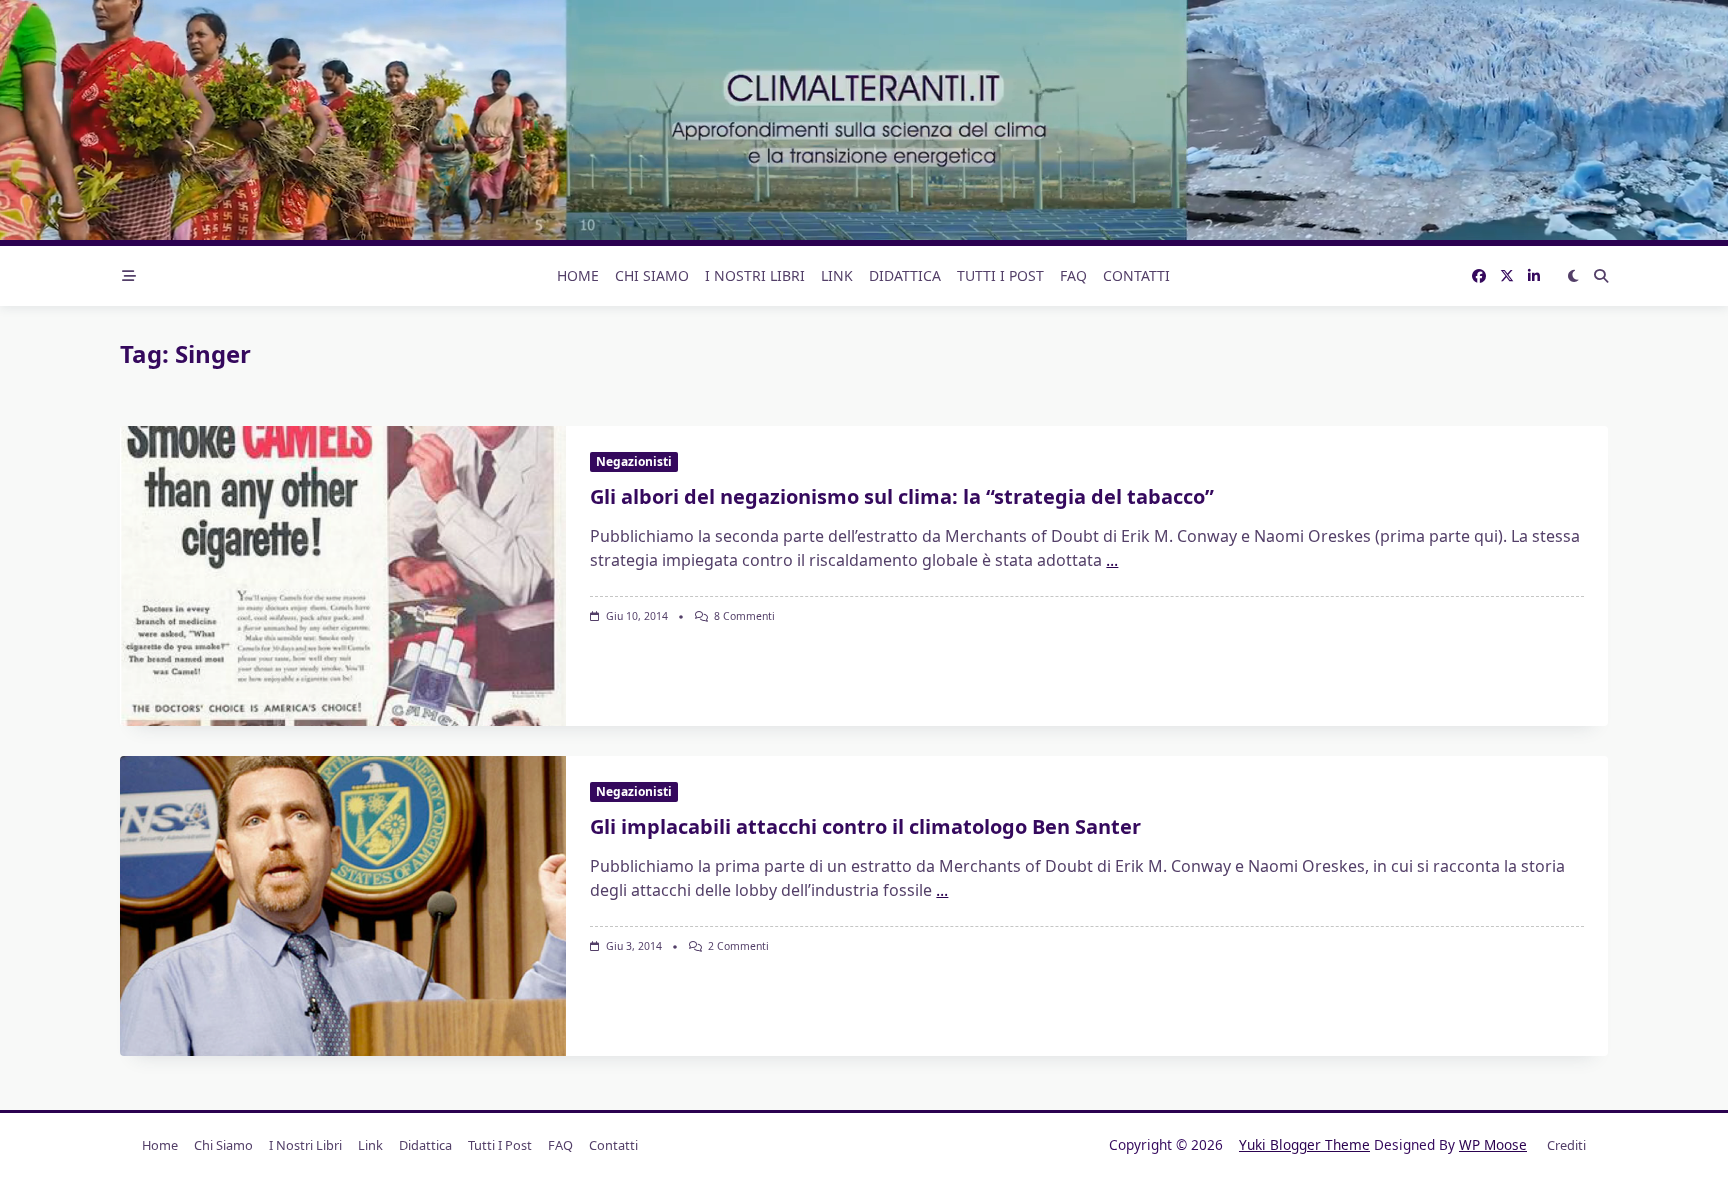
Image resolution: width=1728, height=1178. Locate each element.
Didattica (905, 275)
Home (578, 275)
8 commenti (744, 616)
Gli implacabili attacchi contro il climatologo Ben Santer (865, 826)
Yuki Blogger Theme (1304, 1144)
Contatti (1136, 275)
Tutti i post (1000, 275)
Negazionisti (634, 461)
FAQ (1073, 275)
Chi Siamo (652, 275)
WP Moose (1493, 1144)
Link (837, 275)
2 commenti (738, 946)
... (1112, 560)
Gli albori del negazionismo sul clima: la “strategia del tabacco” (902, 496)
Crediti (1566, 1145)
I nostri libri (755, 275)
